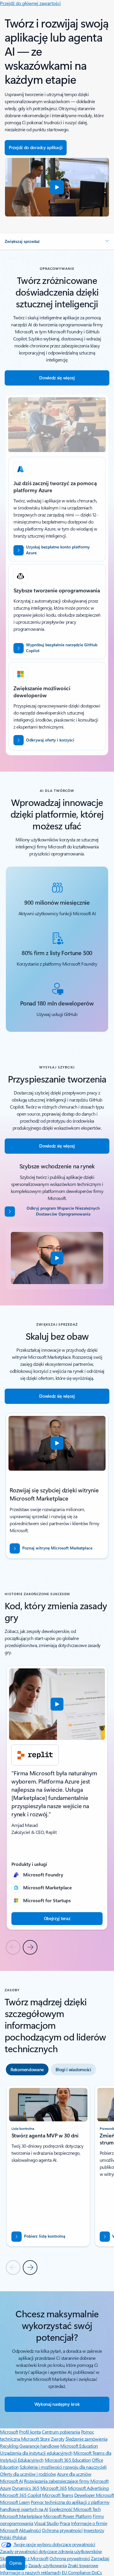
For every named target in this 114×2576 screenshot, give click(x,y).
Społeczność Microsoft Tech (75, 2509)
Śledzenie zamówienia (86, 2439)
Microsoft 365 (54, 2488)
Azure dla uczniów (74, 2474)
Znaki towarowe (83, 2565)
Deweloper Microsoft (94, 2495)
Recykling (10, 2446)
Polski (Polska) (13, 2537)
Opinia (15, 2563)
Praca (65, 2523)
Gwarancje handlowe (39, 2446)
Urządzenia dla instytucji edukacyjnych (36, 2453)
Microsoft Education (79, 2446)
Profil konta (30, 2432)
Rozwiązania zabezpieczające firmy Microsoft (66, 2481)
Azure (6, 2488)
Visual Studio (46, 2523)
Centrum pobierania (61, 2432)
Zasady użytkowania (47, 2565)
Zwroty (58, 2439)
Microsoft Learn (15, 2502)
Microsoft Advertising (88, 2488)
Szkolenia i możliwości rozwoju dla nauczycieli (63, 2467)
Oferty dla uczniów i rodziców (28, 2474)
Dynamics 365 (26, 2488)
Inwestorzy (94, 2530)
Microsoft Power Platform (67, 2516)
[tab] (27, 2069)
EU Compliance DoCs (82, 2572)
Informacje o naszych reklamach (30, 2572)
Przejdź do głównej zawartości (30, 3)
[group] (57, 1798)
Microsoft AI (11, 2481)
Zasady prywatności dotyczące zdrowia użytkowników (51, 2551)
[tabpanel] (57, 2180)
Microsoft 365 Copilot (21, 2495)
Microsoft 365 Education (68, 2460)
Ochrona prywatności (62, 2530)
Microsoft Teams (58, 2495)
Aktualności (30, 2530)
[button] (57, 187)
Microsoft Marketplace (21, 2516)
